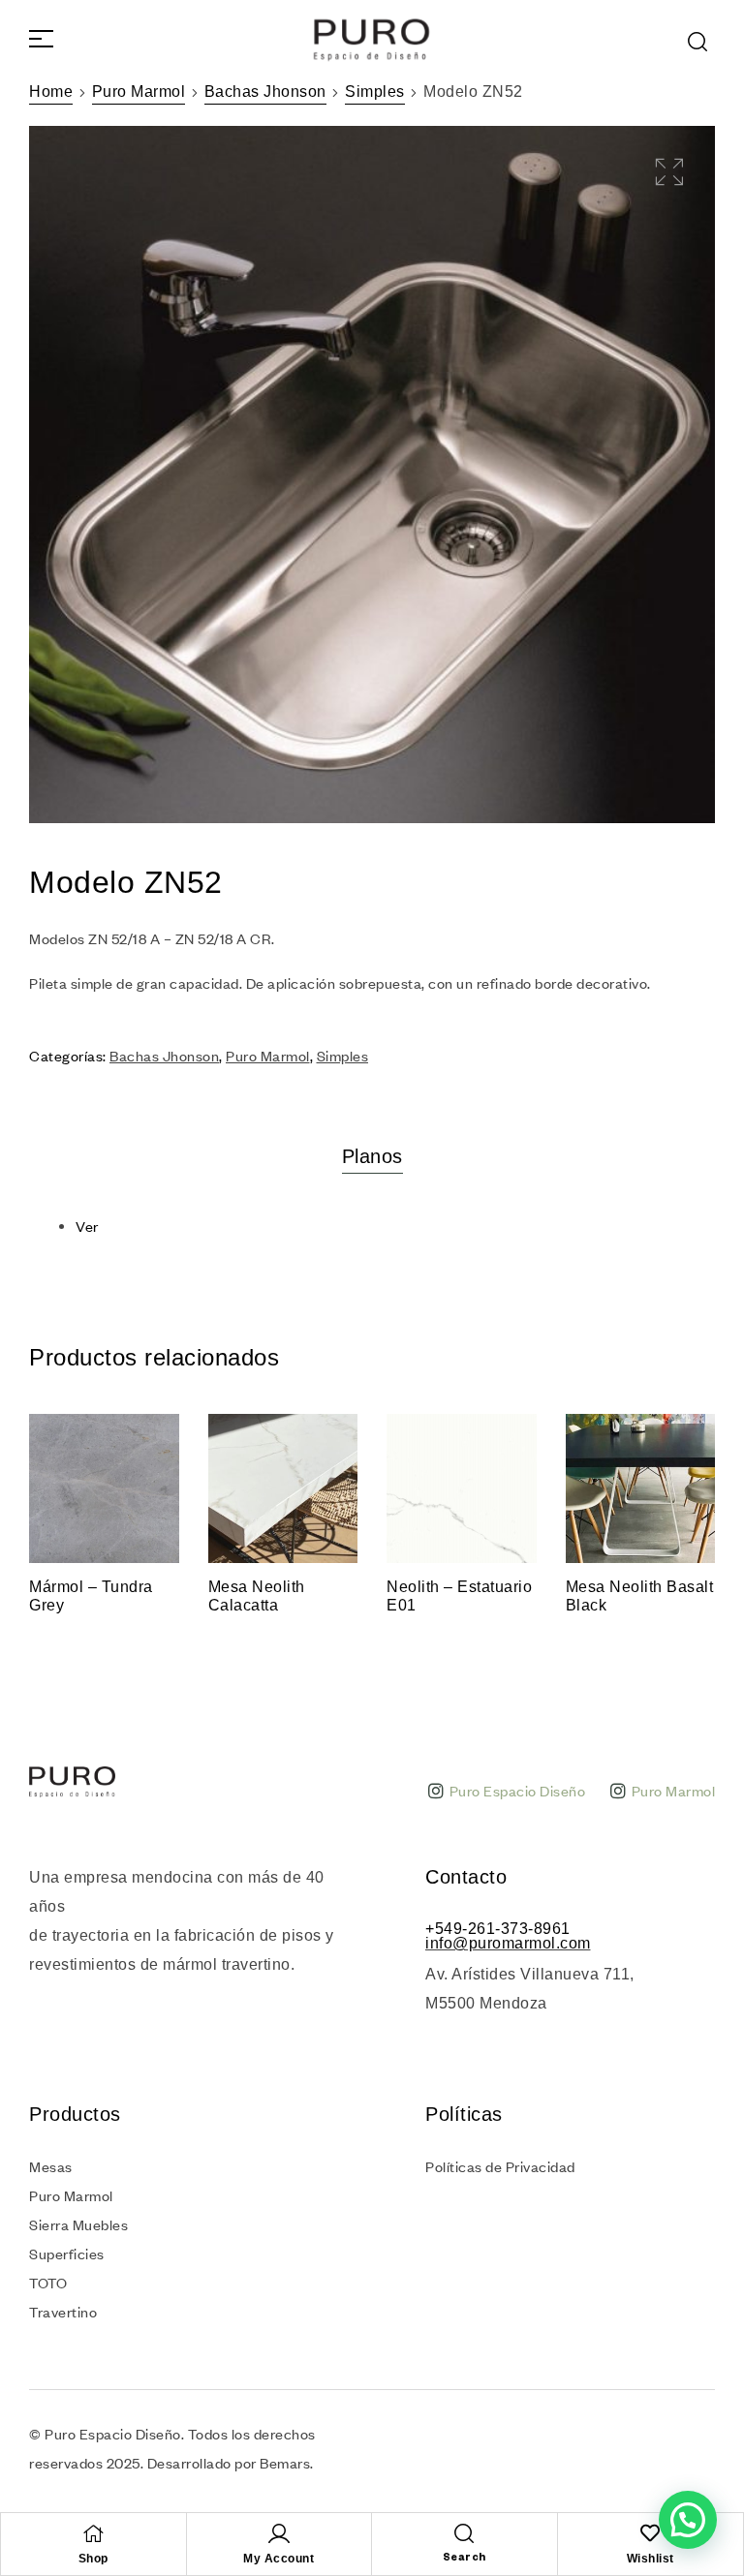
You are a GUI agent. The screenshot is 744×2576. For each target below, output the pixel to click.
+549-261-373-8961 (498, 1929)
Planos (372, 1156)
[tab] (372, 1156)
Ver (87, 1226)
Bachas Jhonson (265, 92)
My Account (279, 2559)
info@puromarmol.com (508, 1943)
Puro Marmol (139, 92)
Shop (93, 2559)
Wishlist (651, 2559)
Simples (375, 92)
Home (51, 92)
